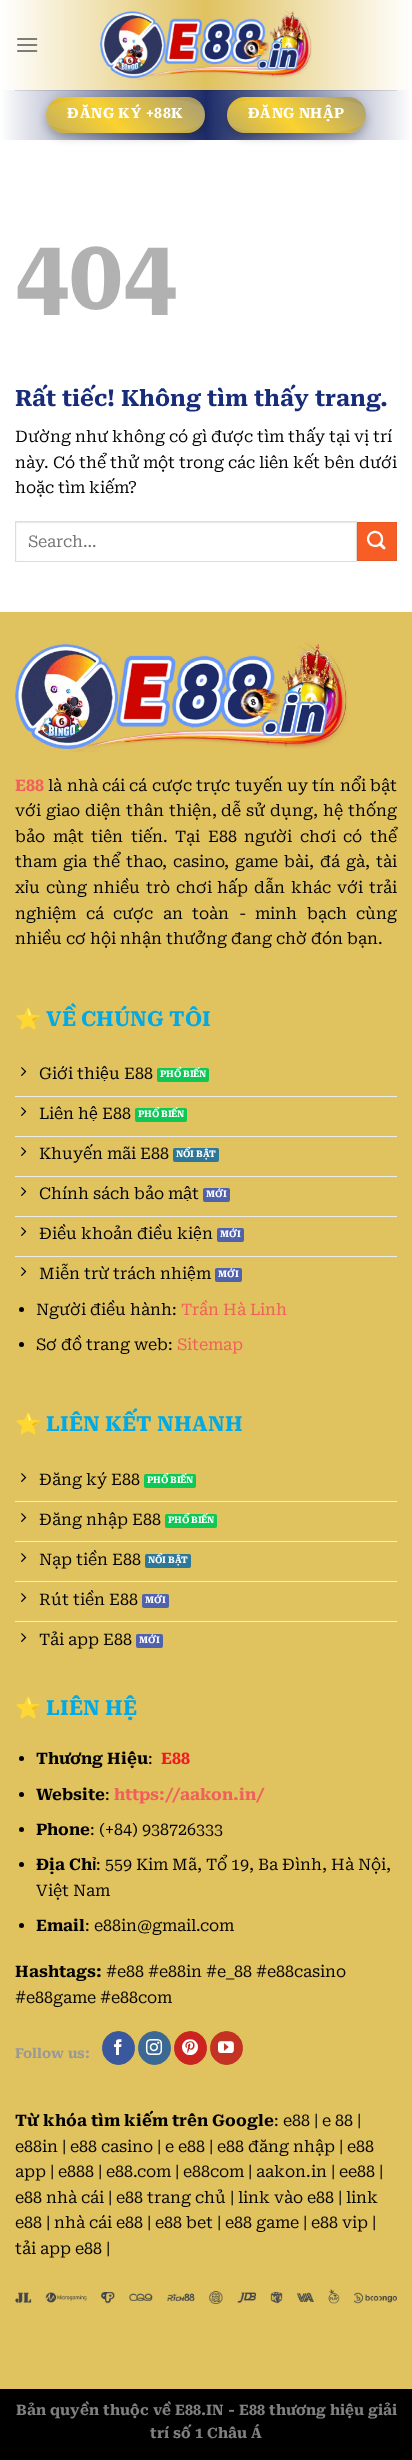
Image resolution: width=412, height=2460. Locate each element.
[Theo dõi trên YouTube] (226, 2048)
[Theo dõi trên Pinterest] (190, 2048)
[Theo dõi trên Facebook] (118, 2048)
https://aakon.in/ (189, 1794)
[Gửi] (377, 541)
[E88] (206, 45)
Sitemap (210, 1344)
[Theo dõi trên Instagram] (154, 2048)
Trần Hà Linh (234, 1309)
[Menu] (27, 44)
